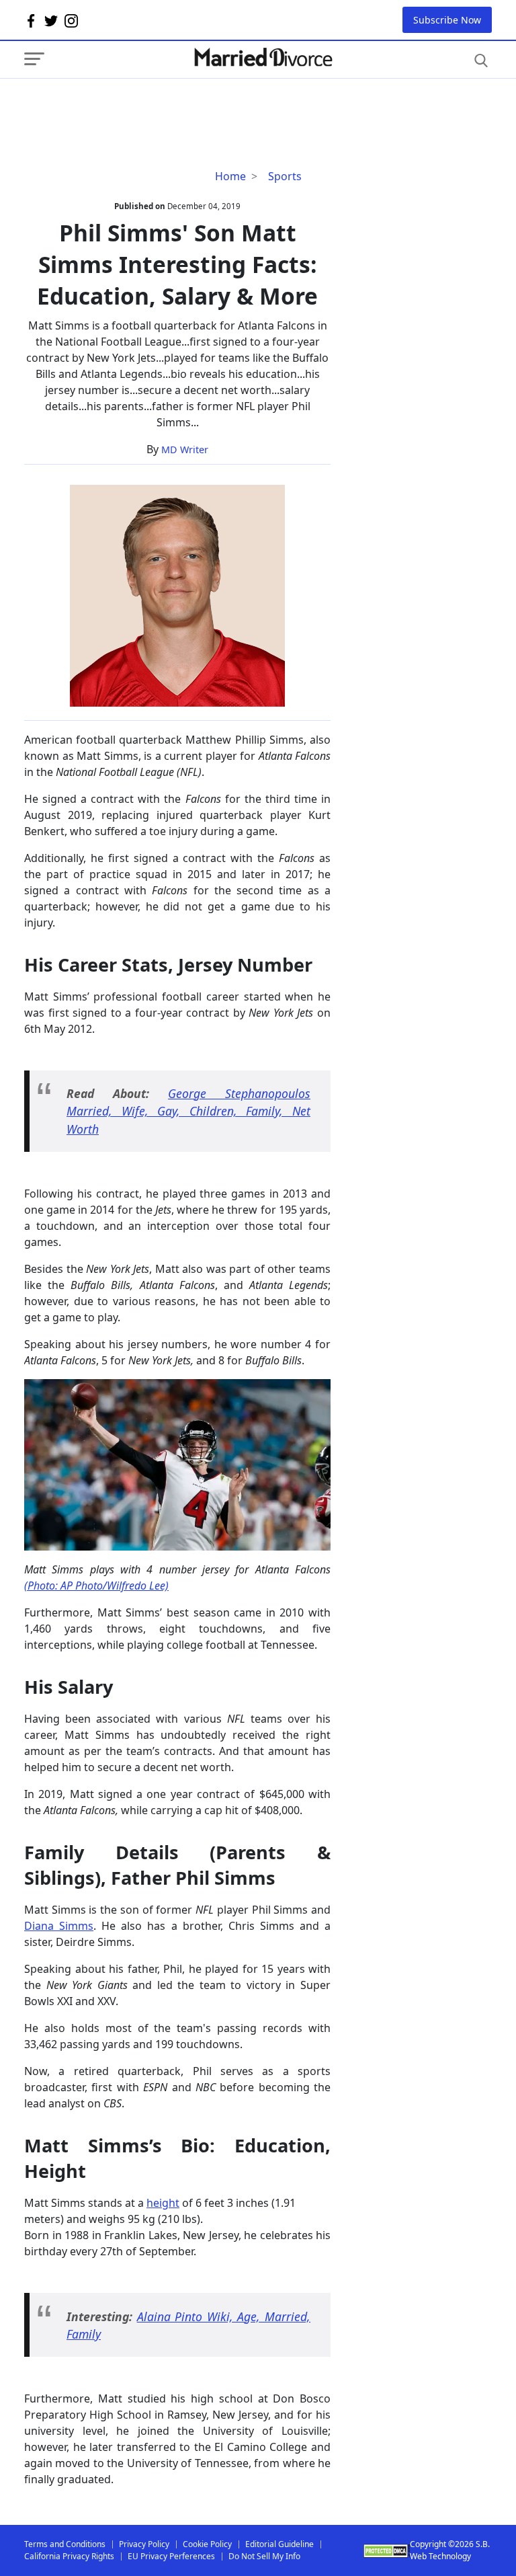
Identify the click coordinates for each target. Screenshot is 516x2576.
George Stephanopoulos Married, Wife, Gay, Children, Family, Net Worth (188, 1111)
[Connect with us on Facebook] (31, 20)
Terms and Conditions (65, 2544)
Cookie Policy (207, 2544)
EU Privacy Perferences (171, 2556)
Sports (285, 176)
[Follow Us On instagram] (71, 20)
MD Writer (185, 450)
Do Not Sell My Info (264, 2556)
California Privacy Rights (69, 2556)
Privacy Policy (144, 2544)
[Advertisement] (132, 106)
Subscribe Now (447, 20)
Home (230, 176)
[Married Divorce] (263, 57)
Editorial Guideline (279, 2544)
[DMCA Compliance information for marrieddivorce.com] (387, 2551)
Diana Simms (59, 1926)
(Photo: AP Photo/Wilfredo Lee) (96, 1586)
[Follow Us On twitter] (51, 20)
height (163, 2203)
